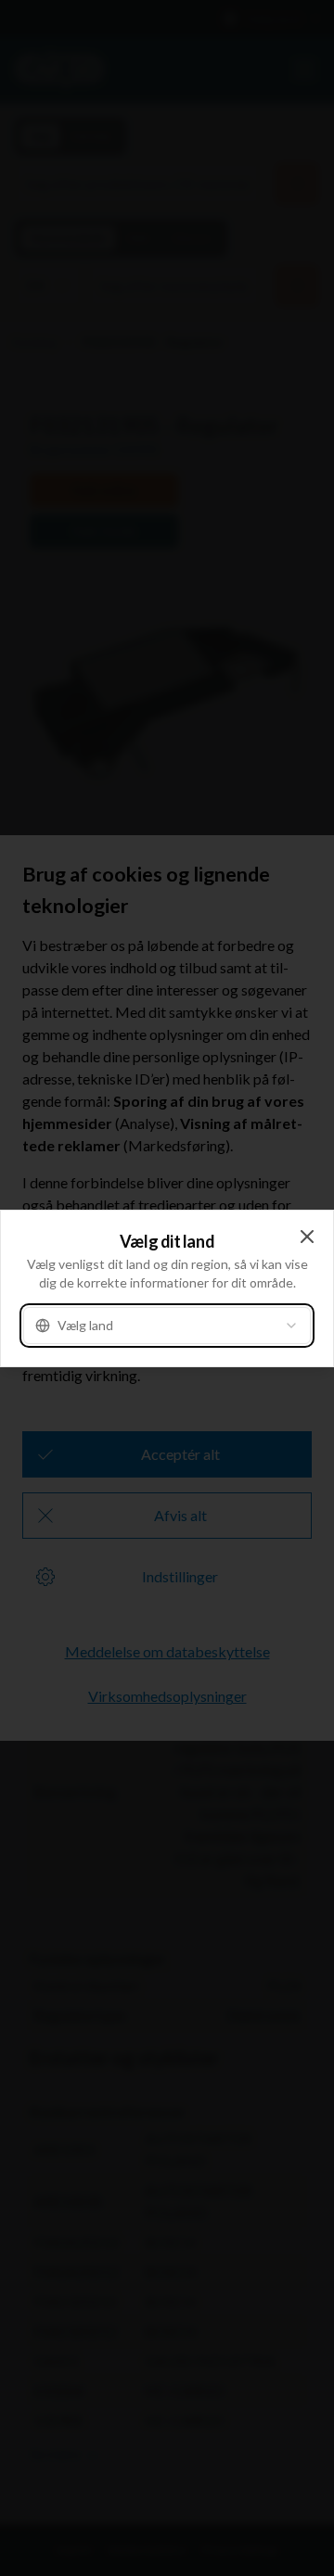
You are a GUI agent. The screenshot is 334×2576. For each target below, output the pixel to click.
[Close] (307, 1237)
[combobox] (167, 1326)
